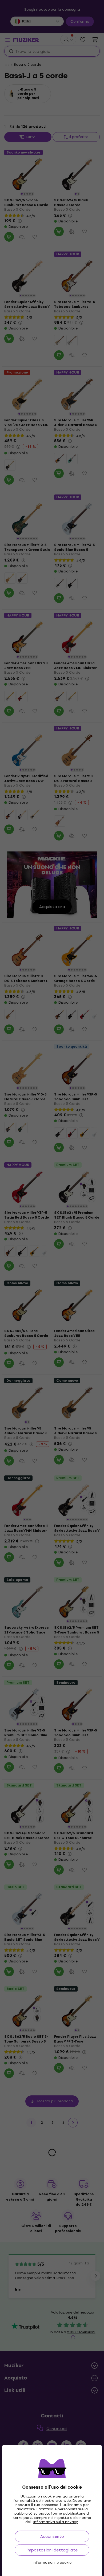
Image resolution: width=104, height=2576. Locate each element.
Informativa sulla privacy (56, 2522)
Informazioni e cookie (52, 2563)
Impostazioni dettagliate (52, 2550)
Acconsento (52, 2536)
